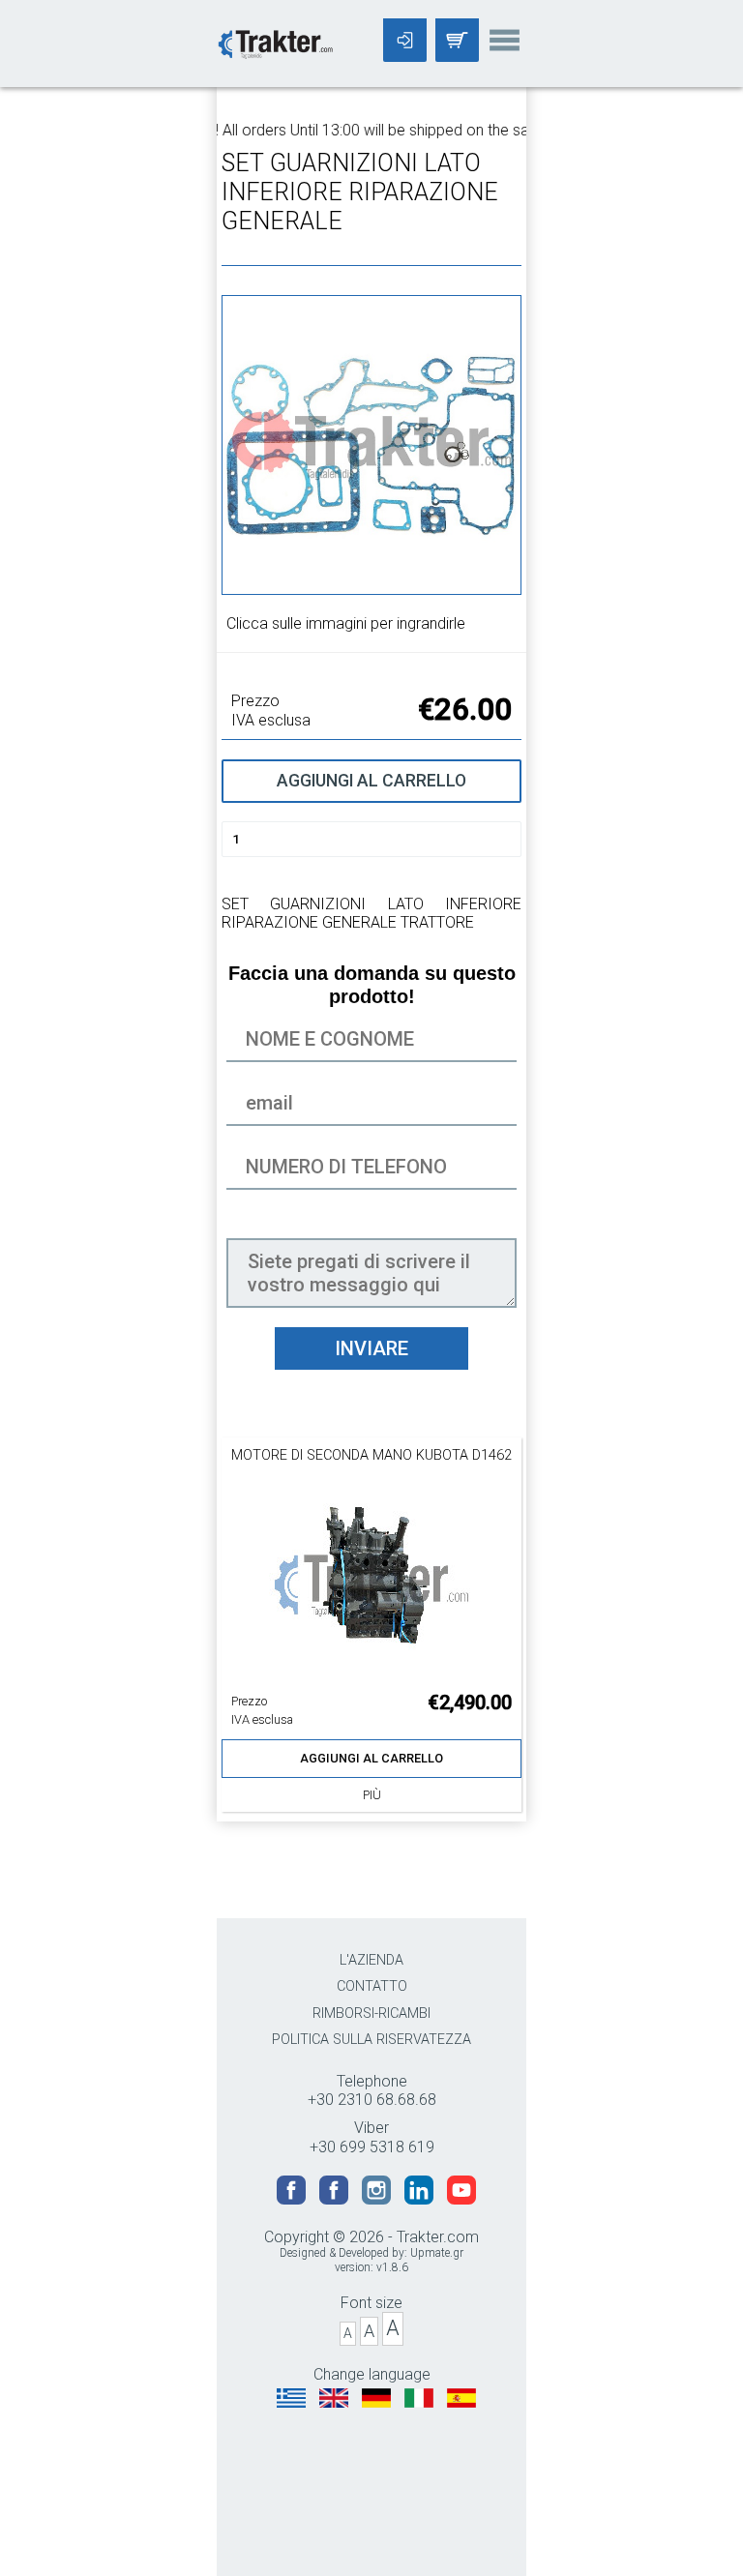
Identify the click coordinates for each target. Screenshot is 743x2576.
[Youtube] (461, 2199)
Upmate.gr (437, 2253)
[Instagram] (378, 2199)
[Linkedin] (421, 2199)
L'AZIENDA (371, 1960)
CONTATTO (372, 1986)
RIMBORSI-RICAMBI (371, 2013)
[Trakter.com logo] (275, 42)
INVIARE (371, 1348)
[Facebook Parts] (336, 2199)
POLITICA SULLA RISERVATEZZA (371, 2040)
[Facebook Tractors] (293, 2199)
